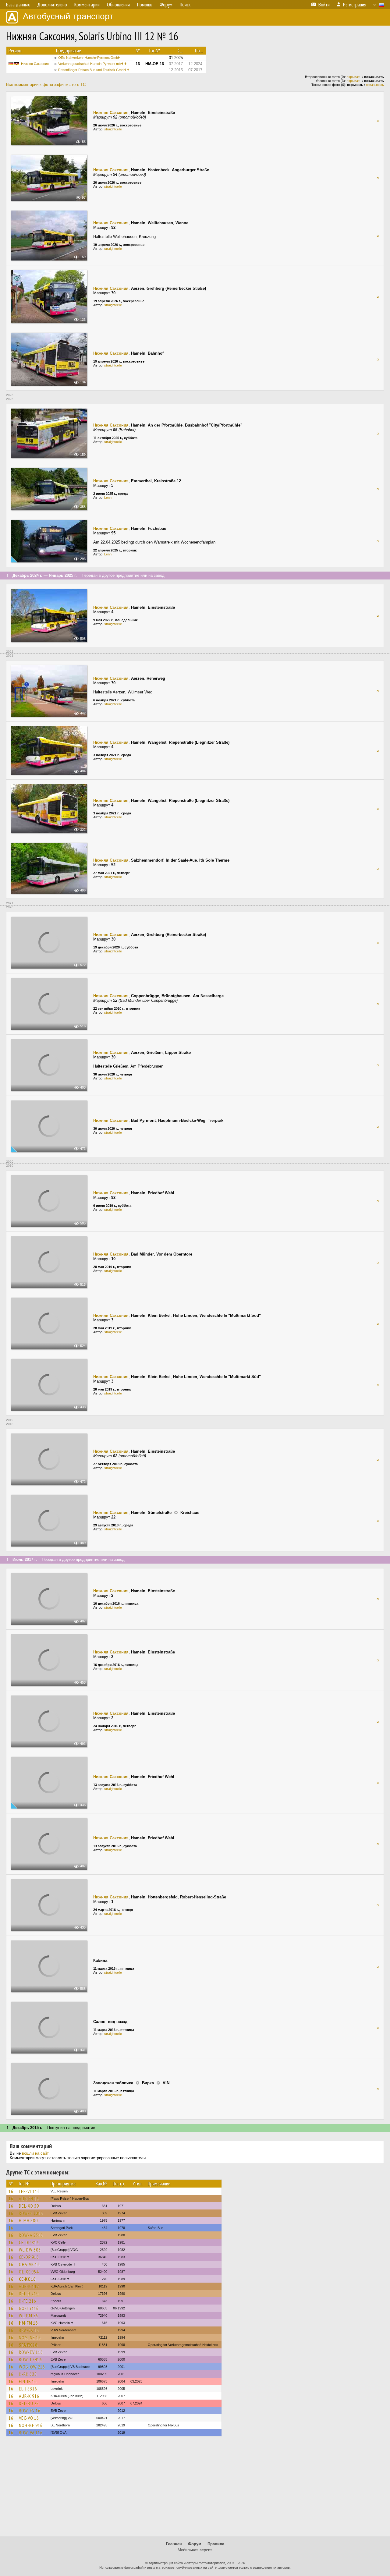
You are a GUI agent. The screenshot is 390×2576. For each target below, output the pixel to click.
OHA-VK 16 (29, 2264)
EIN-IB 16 (28, 2381)
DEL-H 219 (29, 2294)
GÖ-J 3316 (29, 2308)
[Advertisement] (195, 2489)
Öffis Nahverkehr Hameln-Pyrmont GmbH (89, 58)
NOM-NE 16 (30, 2337)
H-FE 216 (28, 2301)
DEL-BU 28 (29, 2403)
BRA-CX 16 (29, 2330)
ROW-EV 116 (31, 2352)
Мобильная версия (195, 2550)
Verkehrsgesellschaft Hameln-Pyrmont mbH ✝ (92, 64)
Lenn (108, 498)
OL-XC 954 (29, 2272)
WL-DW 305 (30, 2250)
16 (11, 2191)
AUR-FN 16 (29, 2199)
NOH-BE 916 (31, 2425)
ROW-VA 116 (31, 2432)
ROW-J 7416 (30, 2359)
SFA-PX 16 (28, 2345)
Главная (174, 2544)
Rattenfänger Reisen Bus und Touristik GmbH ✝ (94, 70)
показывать (375, 85)
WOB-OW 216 (32, 2367)
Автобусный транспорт (68, 16)
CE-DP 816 (29, 2242)
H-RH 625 (28, 2374)
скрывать (354, 77)
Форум (195, 2544)
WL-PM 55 (28, 2316)
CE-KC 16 (27, 2279)
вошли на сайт (35, 2153)
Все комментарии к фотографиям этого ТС (46, 85)
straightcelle (113, 129)
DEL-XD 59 (29, 2206)
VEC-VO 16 (29, 2418)
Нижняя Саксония (35, 64)
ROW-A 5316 (31, 2235)
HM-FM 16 (28, 2323)
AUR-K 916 (29, 2396)
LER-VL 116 (29, 2191)
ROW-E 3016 (31, 2213)
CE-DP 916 (29, 2257)
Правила (216, 2544)
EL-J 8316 (28, 2389)
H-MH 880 (28, 2220)
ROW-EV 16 (30, 2411)
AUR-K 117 (29, 2286)
